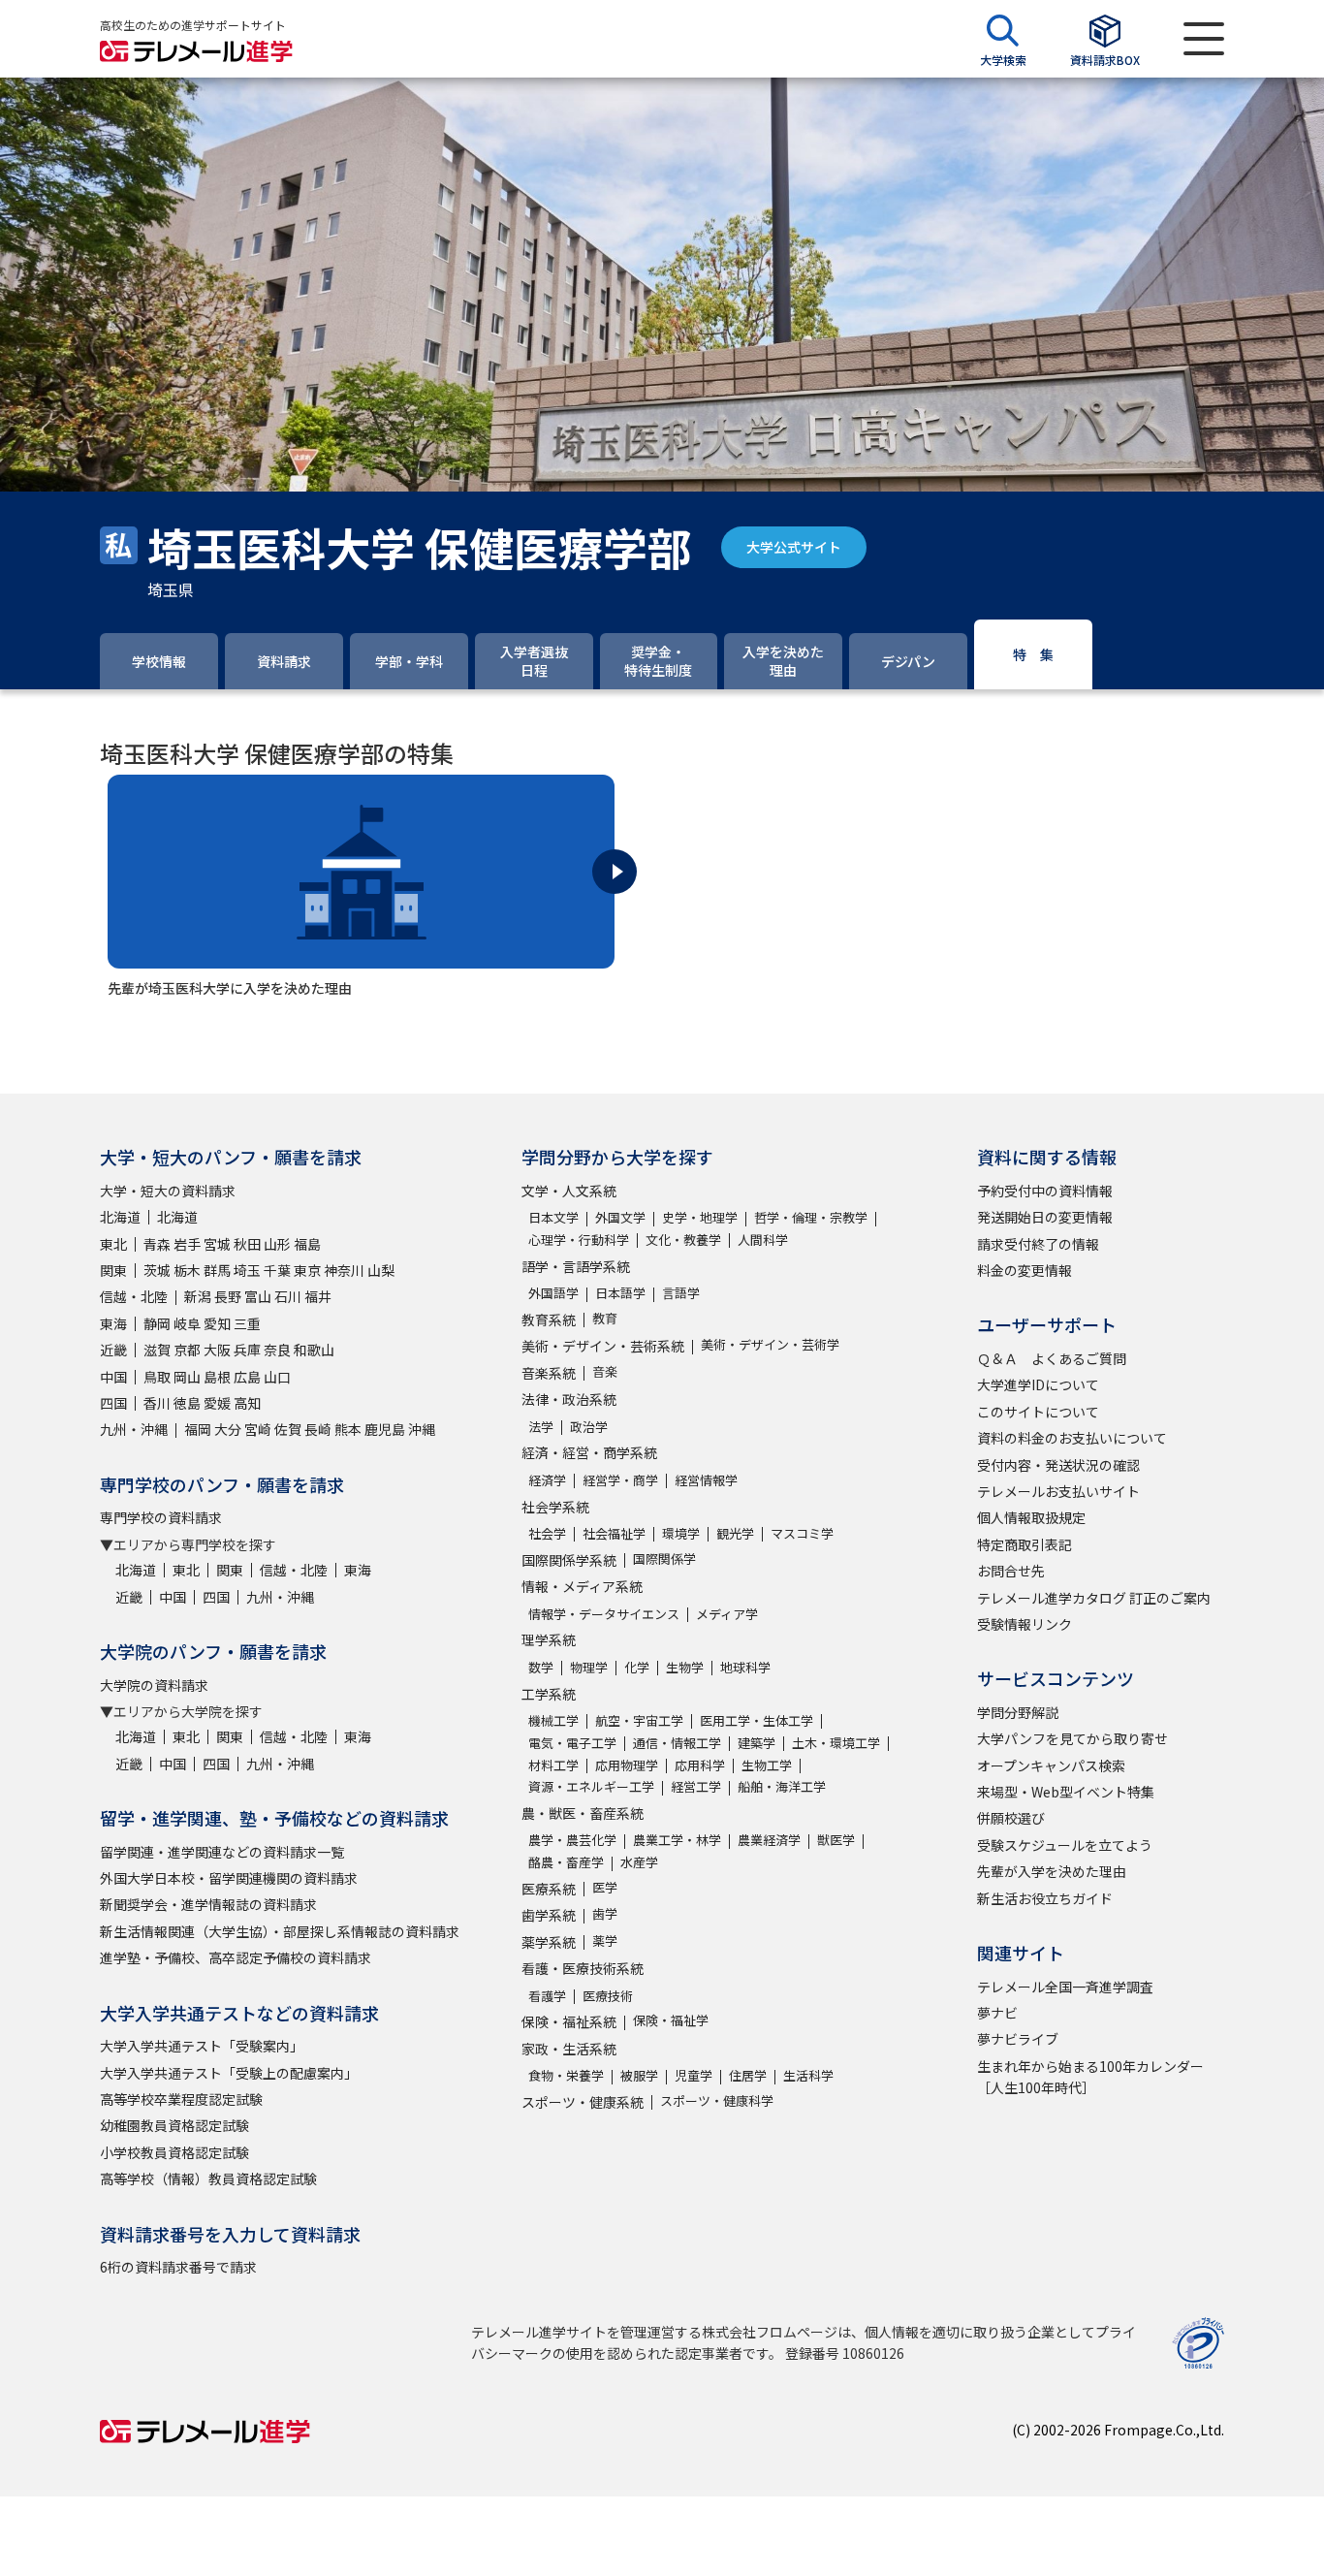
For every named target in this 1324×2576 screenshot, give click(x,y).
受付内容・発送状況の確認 (1058, 1465)
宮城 (217, 1244)
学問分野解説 (1018, 1712)
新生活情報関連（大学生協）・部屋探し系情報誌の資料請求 (280, 1931)
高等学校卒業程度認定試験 (181, 2099)
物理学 (589, 1667)
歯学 (605, 1913)
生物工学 (767, 1765)
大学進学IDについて (1038, 1384)
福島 (307, 1244)
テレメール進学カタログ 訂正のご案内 (1094, 1598)
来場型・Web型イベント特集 (1066, 1792)
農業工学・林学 (677, 1840)
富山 (258, 1296)
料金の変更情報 (1025, 1270)
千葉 (277, 1270)
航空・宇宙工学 (639, 1720)
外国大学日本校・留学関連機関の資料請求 (229, 1878)
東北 (113, 1244)
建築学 (757, 1743)
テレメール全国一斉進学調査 (1065, 1987)
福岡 (198, 1429)
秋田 (247, 1244)
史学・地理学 (700, 1217)
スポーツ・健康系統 (583, 2102)
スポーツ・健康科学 (717, 2100)
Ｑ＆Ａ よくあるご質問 (1052, 1358)
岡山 (187, 1377)
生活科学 (808, 2075)
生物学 (685, 1667)
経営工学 (696, 1786)
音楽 (605, 1371)
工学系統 (549, 1694)
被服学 (639, 2075)
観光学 (735, 1533)
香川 (157, 1403)
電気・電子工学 (572, 1743)
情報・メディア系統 (582, 1586)
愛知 (217, 1323)
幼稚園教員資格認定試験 (174, 2125)
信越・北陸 (134, 1296)
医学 (605, 1887)
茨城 (157, 1270)
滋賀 (157, 1350)
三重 (247, 1323)
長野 (228, 1296)
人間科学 (763, 1240)
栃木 (187, 1270)
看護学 (547, 1996)
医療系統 (549, 1889)
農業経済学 (769, 1840)
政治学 (589, 1427)
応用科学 (700, 1765)
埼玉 (247, 1270)
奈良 (277, 1350)
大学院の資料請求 (154, 1685)
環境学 (681, 1533)
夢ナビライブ (1018, 2039)
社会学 (547, 1533)
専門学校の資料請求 (161, 1517)
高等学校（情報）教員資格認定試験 (208, 2178)
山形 (277, 1244)
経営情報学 (706, 1480)
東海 (113, 1323)
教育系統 (549, 1320)
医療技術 (608, 1996)
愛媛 (217, 1403)
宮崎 (258, 1429)
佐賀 (288, 1429)
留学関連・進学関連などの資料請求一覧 (222, 1852)
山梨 (381, 1270)
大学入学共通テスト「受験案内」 (202, 2046)
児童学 (694, 2075)
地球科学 (745, 1667)
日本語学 (620, 1293)
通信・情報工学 (677, 1743)
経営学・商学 (620, 1480)
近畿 (113, 1350)
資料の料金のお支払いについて (1072, 1438)
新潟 (198, 1296)
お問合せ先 (1011, 1571)
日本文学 (553, 1217)
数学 (541, 1667)
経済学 (547, 1480)
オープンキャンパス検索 (1051, 1765)
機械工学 (553, 1720)
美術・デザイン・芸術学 (770, 1344)
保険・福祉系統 (569, 2021)
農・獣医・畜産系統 (583, 1813)
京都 (187, 1350)
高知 (247, 1403)
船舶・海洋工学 (782, 1786)
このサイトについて (1038, 1412)
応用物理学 (627, 1765)
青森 (157, 1244)
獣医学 (836, 1840)
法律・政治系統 (569, 1399)
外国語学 (553, 1293)
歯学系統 (549, 1915)
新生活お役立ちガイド (1045, 1898)
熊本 (348, 1429)
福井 (318, 1296)
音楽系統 (549, 1373)
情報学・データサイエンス (604, 1614)
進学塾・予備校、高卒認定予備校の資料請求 (236, 1957)
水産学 (639, 1862)
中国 (113, 1377)
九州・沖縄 (134, 1429)
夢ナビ (997, 2013)
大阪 (217, 1350)
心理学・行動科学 (579, 1240)
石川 (288, 1296)
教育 (605, 1318)
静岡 (157, 1323)
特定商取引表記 (1025, 1544)
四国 (113, 1403)
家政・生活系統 (569, 2049)
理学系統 (549, 1639)
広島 (247, 1377)
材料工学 (553, 1765)
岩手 (187, 1244)
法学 (541, 1427)
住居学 (748, 2075)
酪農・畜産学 (566, 1862)
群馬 (217, 1270)
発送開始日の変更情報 (1045, 1217)
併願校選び (1011, 1818)
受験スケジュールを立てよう (1065, 1845)
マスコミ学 (802, 1533)
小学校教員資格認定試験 (174, 2152)
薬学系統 (549, 1942)
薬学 (605, 1940)
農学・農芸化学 (572, 1840)
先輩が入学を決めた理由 (1052, 1871)
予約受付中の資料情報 (1045, 1191)
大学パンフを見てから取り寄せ (1072, 1738)
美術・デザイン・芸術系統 (603, 1346)
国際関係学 (664, 1558)
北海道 (120, 1217)
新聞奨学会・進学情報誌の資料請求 (208, 1904)
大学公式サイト (794, 547)
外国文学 (620, 1217)
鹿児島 (385, 1429)
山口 (277, 1377)
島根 (217, 1377)
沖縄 (422, 1429)
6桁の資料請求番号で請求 (178, 2267)
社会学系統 (555, 1507)
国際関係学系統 (569, 1560)
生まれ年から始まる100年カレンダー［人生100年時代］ (1090, 2077)
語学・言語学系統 (576, 1266)
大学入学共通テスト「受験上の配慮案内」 (229, 2073)
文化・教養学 (683, 1240)
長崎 (318, 1429)
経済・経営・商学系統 (589, 1452)
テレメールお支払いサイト (1058, 1491)
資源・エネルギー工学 (591, 1786)
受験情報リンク (1025, 1624)
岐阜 (187, 1323)
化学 (637, 1667)
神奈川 (344, 1270)
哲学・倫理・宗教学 (811, 1217)
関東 (113, 1270)
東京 (307, 1270)
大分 (228, 1429)
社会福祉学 (614, 1533)
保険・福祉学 (671, 2020)
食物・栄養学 (566, 2075)
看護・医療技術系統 (583, 1968)
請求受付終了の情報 (1038, 1244)
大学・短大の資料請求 (168, 1191)
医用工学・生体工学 (757, 1720)
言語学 (681, 1293)
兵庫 (247, 1350)
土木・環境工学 (836, 1743)
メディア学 (727, 1614)
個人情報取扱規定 (1031, 1517)
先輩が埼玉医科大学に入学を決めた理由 (230, 988)
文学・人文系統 (569, 1191)
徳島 (187, 1403)
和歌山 (314, 1350)
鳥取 (157, 1377)
